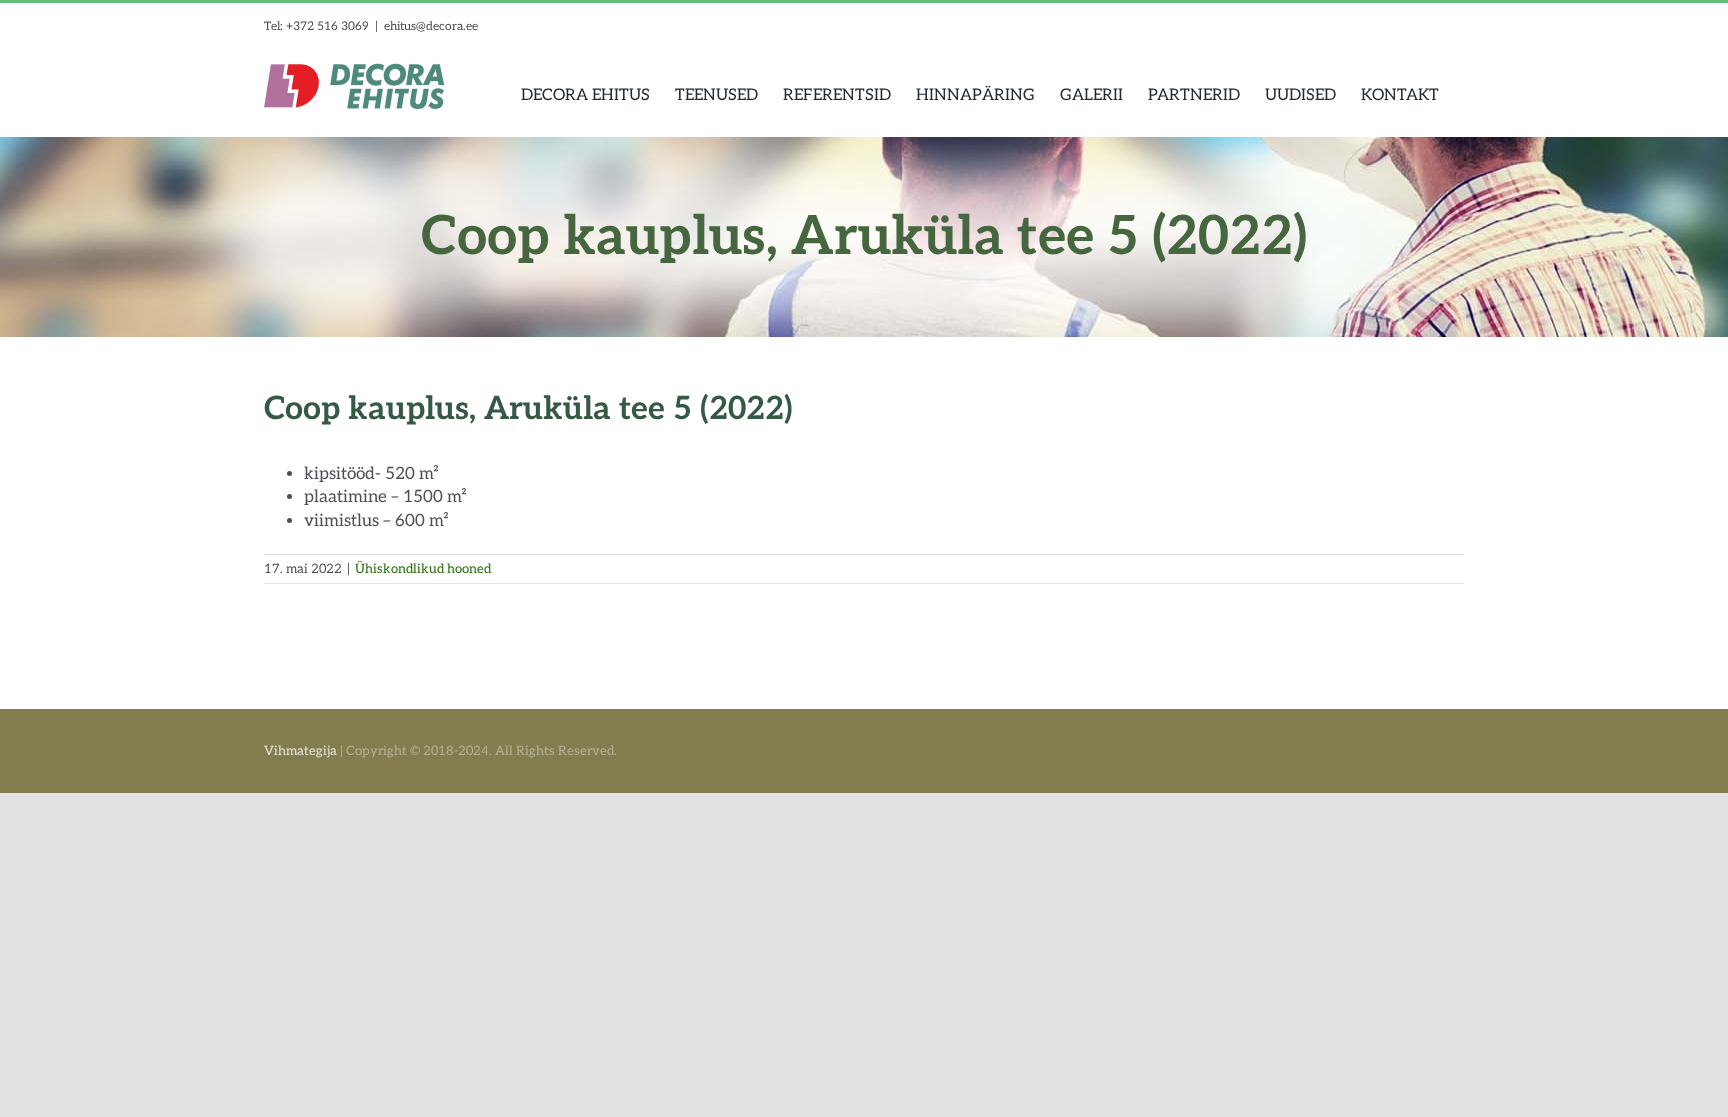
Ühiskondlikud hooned (423, 569)
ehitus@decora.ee (431, 26)
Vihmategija (300, 751)
